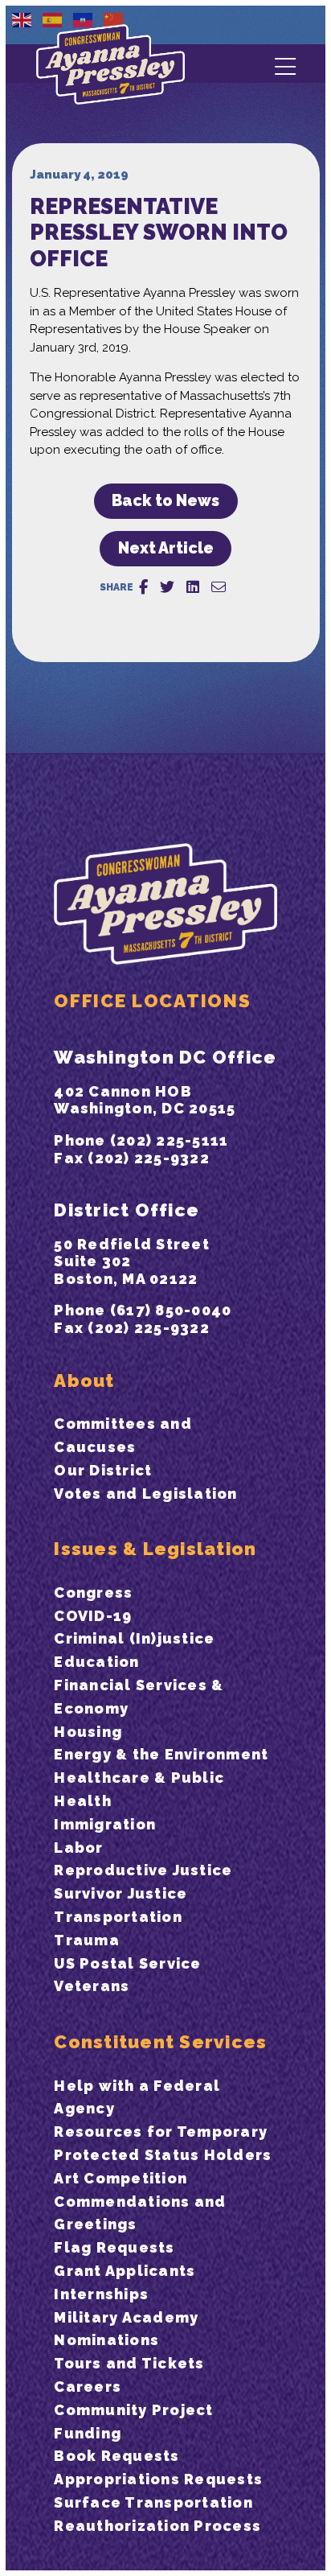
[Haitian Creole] (84, 19)
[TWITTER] (167, 587)
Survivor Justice (121, 1893)
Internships (101, 2294)
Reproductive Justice (143, 1870)
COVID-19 (93, 1616)
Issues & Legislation (155, 1549)
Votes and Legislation (145, 1494)
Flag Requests (114, 2247)
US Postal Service (127, 1963)
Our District (103, 1470)
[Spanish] (53, 19)
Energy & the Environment (161, 1754)
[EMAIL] (219, 587)
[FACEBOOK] (143, 587)
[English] (22, 19)
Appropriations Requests (158, 2479)
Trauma (87, 1940)
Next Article (166, 548)
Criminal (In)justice (134, 1638)
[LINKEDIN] (193, 587)
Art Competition (121, 2178)
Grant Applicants (125, 2271)
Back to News (165, 501)
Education (96, 1662)
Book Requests (116, 2456)
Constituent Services (160, 2042)
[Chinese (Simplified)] (114, 19)
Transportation (118, 1917)
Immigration (105, 1824)
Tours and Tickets (129, 2363)
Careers (88, 2387)
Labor (78, 1848)
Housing (88, 1732)
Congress (93, 1593)
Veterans (92, 1986)
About (84, 1381)
